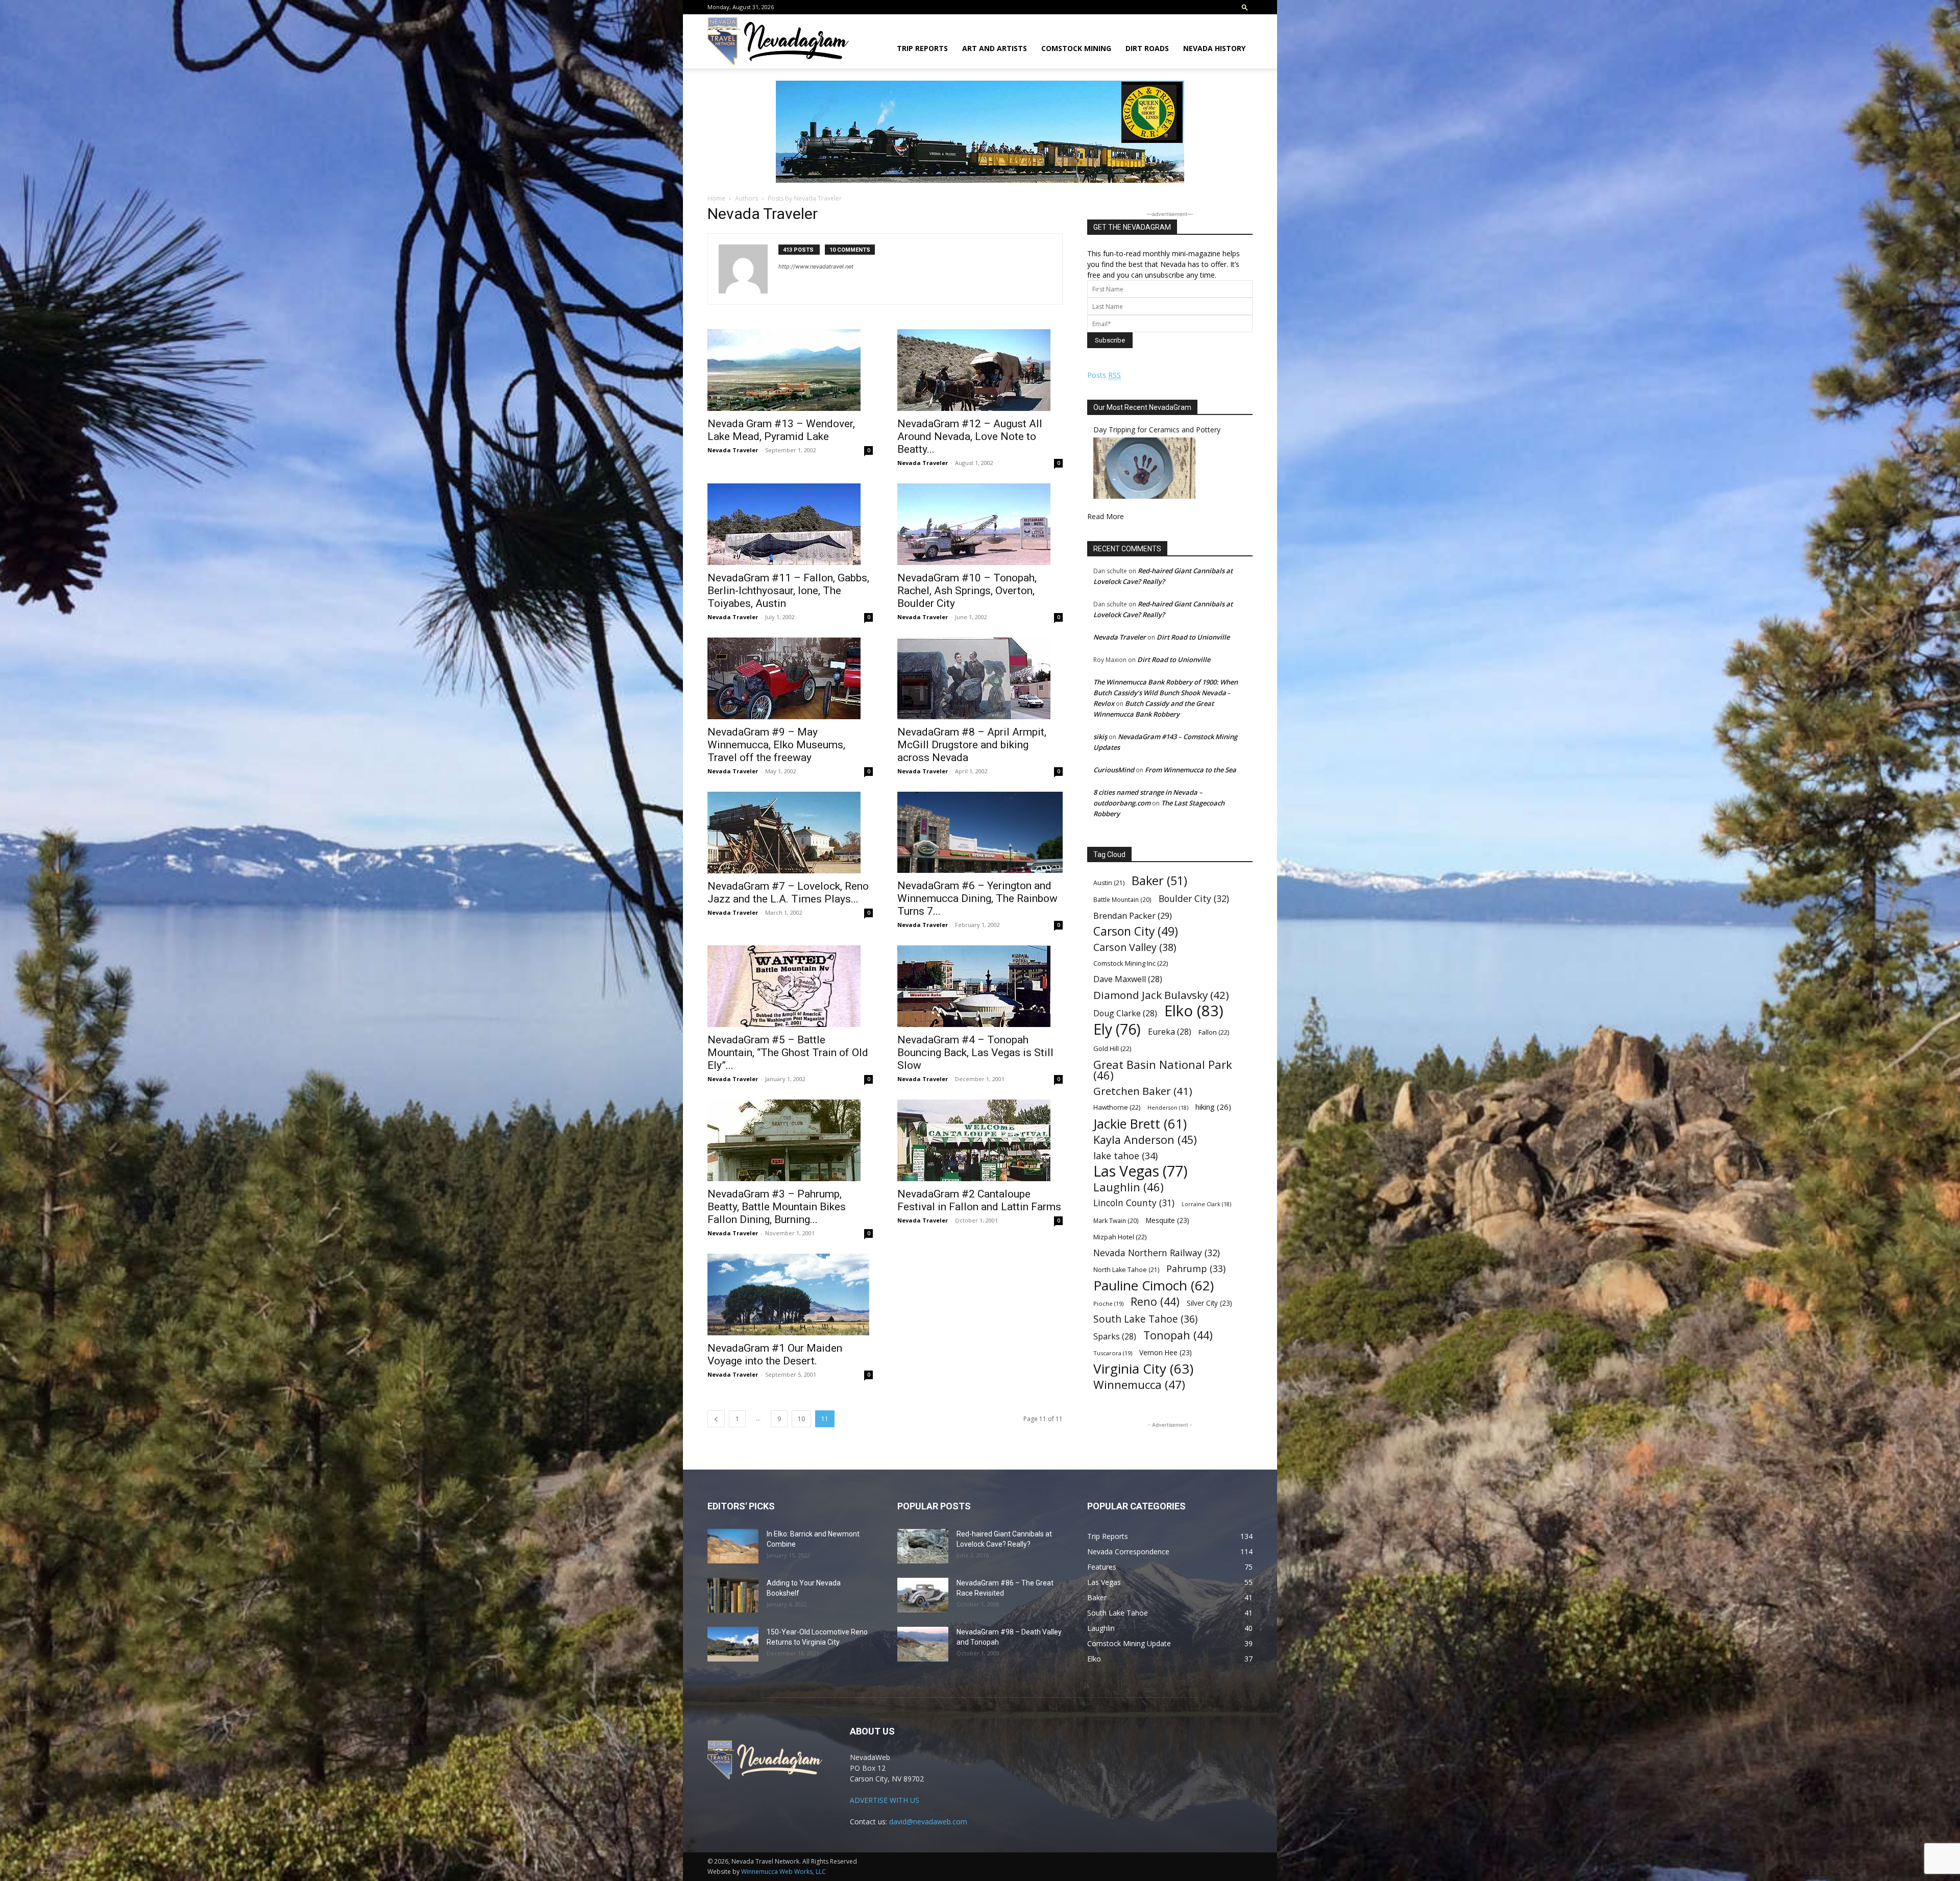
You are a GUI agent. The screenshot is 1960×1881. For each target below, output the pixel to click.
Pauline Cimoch (1154, 1286)
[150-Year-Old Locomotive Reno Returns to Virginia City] (733, 1644)
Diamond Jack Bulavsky (1161, 995)
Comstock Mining (1076, 48)
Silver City (1209, 1303)
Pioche (1108, 1303)
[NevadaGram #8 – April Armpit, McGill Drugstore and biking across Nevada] (980, 678)
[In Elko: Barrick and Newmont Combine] (733, 1546)
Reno (1155, 1301)
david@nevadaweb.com (928, 1822)
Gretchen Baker (1143, 1091)
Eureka (1170, 1032)
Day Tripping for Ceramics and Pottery (1157, 430)
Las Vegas (1141, 1171)
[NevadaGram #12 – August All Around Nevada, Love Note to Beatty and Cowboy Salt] (980, 370)
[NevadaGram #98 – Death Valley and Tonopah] (923, 1644)
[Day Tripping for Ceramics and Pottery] (1144, 496)
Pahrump (1196, 1269)
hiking (1213, 1107)
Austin (1109, 883)
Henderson (1168, 1108)
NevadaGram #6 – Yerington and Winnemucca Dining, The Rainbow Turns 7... (977, 898)
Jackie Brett (1140, 1124)
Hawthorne (1117, 1107)
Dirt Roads (1147, 48)
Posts (1104, 375)
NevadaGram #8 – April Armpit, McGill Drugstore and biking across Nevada (972, 745)
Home (716, 198)
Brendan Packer (1133, 915)
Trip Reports (922, 48)
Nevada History (1214, 48)
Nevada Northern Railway (1157, 1253)
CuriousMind (1114, 770)
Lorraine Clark (1206, 1204)
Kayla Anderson (1145, 1140)
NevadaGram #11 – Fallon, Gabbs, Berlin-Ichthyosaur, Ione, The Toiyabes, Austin (788, 591)
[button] (1245, 7)
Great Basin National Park (1163, 1070)
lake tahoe (1125, 1155)
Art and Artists (995, 48)
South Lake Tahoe (1145, 1319)
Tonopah (1178, 1335)
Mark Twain (1116, 1220)
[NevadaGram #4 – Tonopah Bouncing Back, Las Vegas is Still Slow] (980, 986)
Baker (1159, 881)
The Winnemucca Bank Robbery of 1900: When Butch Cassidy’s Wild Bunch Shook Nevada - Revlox (1166, 693)
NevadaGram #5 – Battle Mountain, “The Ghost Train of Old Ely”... (788, 1053)
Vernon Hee (1166, 1352)
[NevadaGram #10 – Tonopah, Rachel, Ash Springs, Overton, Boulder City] (980, 524)
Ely (1117, 1029)
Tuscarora (1113, 1353)
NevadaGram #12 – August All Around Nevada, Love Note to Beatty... (970, 436)
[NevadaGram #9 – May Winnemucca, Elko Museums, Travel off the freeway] (790, 678)
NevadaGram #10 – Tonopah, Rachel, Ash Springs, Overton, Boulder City (967, 591)
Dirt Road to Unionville (1193, 637)
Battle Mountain (1122, 899)
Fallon (1214, 1032)
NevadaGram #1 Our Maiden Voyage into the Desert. (775, 1354)
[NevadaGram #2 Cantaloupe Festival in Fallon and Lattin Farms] (980, 1140)
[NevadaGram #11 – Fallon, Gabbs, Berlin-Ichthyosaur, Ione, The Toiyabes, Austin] (790, 524)
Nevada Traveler (733, 450)
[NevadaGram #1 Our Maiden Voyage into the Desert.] (790, 1294)
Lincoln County (1134, 1203)
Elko (1194, 1011)
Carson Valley (1135, 947)
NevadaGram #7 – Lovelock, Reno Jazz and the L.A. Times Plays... (788, 893)
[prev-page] (716, 1419)
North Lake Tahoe (1126, 1270)
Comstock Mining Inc (1131, 963)
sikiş (1100, 737)
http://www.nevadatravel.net (816, 266)
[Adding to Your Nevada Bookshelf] (733, 1595)
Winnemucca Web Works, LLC (783, 1872)
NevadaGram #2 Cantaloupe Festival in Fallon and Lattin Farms (979, 1200)
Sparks (1115, 1337)
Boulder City (1194, 899)
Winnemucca (1139, 1385)
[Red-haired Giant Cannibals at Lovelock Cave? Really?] (923, 1546)
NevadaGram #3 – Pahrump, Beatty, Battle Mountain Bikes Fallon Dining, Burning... (777, 1207)
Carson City (1136, 931)
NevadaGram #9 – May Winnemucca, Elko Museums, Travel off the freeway (776, 745)
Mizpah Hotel (1120, 1237)
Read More (1106, 516)
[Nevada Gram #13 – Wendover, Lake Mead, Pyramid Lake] (790, 370)
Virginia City (1143, 1369)
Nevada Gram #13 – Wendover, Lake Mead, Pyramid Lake (781, 430)
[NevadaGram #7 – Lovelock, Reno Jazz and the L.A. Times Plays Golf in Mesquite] (790, 833)
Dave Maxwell (1128, 979)
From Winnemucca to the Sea (1191, 770)
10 (801, 1419)
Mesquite (1168, 1220)
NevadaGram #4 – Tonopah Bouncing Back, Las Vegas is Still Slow (975, 1053)
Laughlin (1129, 1187)
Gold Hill (1112, 1048)
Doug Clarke (1125, 1013)
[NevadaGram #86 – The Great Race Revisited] (923, 1595)
